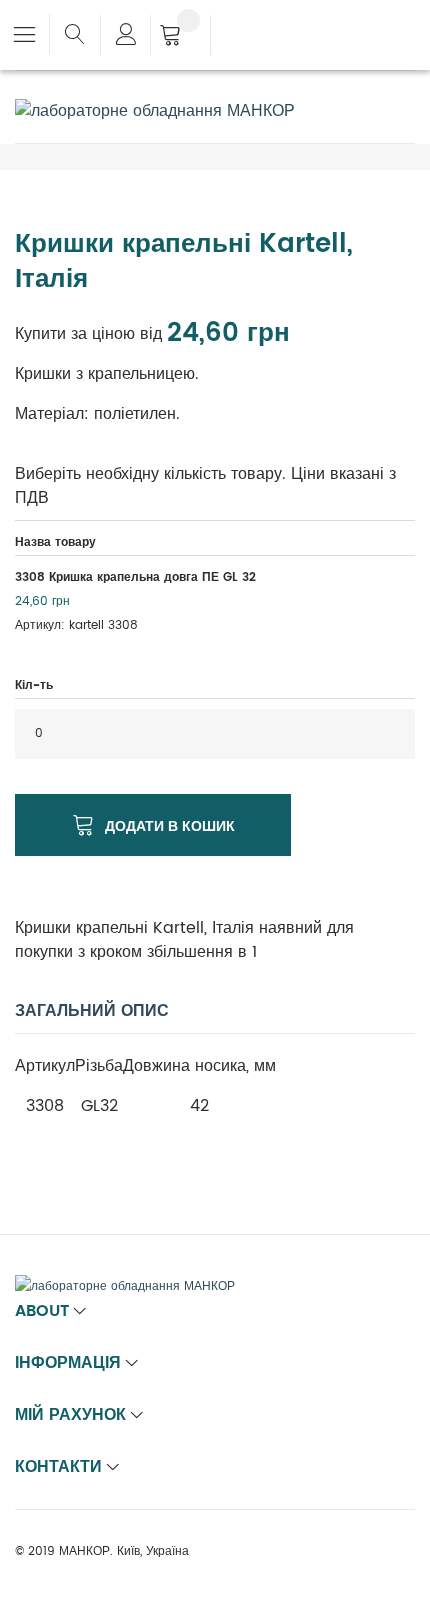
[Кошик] (180, 37)
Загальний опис (92, 1011)
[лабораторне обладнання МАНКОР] (155, 111)
